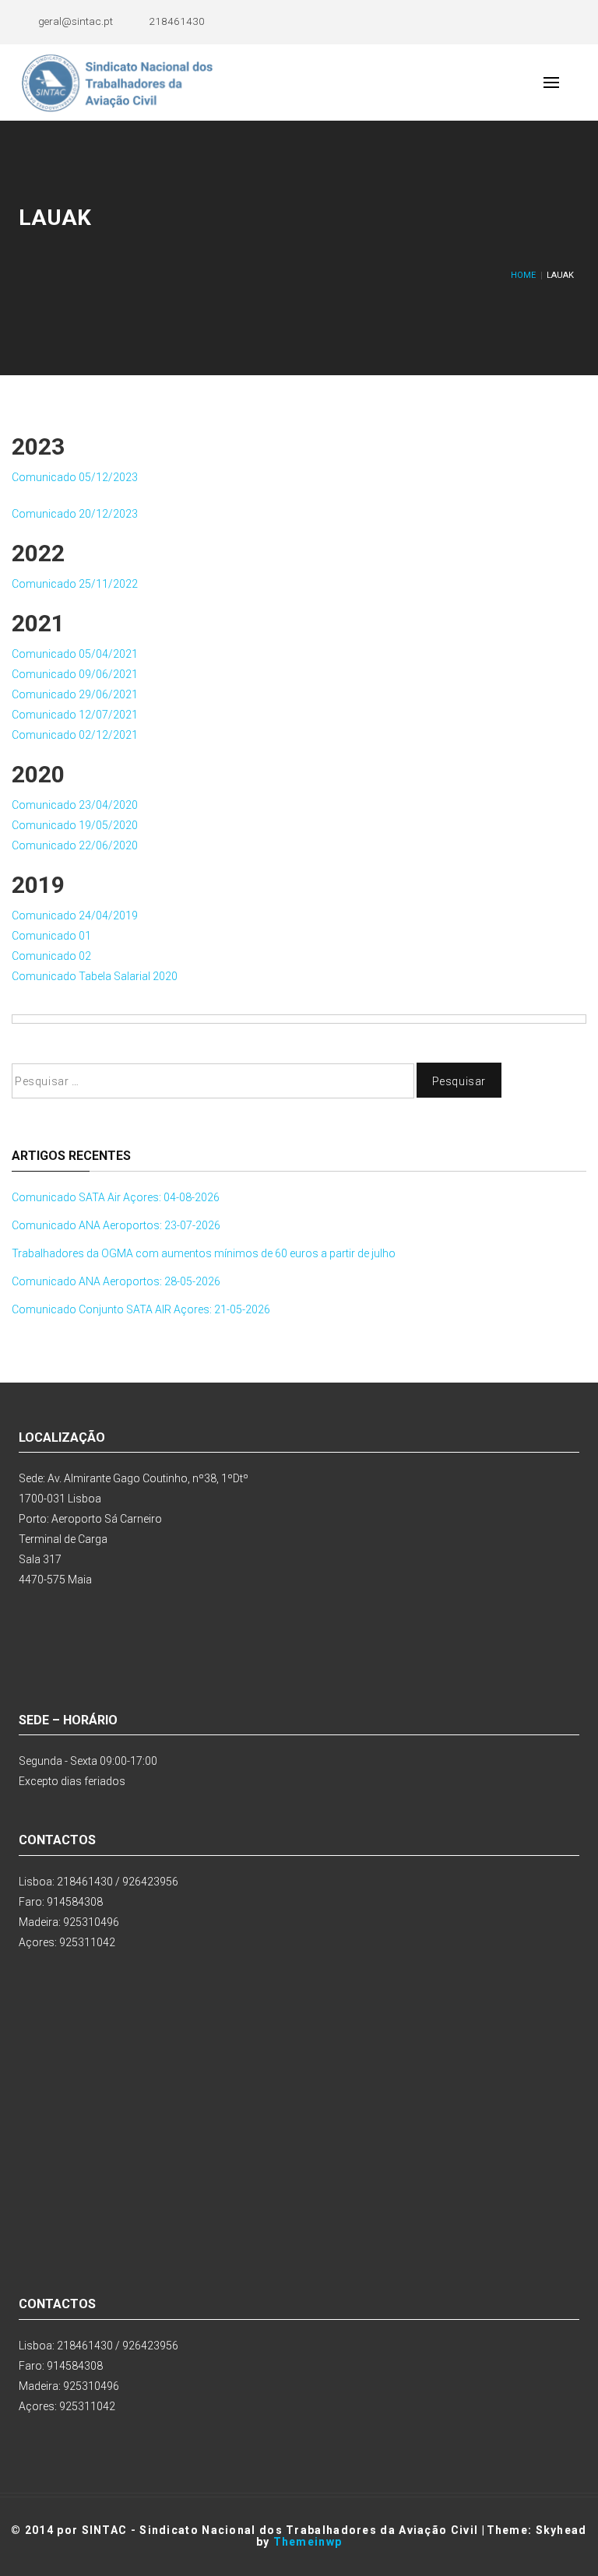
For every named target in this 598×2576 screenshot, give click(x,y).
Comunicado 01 (51, 936)
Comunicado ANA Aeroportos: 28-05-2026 (116, 1281)
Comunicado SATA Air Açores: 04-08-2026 (116, 1197)
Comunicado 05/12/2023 (75, 477)
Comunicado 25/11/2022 (75, 584)
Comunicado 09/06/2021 (75, 674)
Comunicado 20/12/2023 (75, 514)
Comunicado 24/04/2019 (75, 915)
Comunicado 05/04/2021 (75, 654)
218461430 (177, 21)
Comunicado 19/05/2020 (75, 825)
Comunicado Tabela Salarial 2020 (95, 976)
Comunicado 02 (51, 956)
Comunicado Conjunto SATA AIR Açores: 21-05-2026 (141, 1309)
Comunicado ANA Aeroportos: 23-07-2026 (116, 1225)
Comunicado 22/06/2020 (75, 845)
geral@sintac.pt (76, 21)
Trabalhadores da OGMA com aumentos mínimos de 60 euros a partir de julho (204, 1253)
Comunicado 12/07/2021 (75, 715)
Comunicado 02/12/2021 (75, 735)
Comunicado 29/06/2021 (75, 694)
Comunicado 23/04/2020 (75, 805)
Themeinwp (308, 2542)
